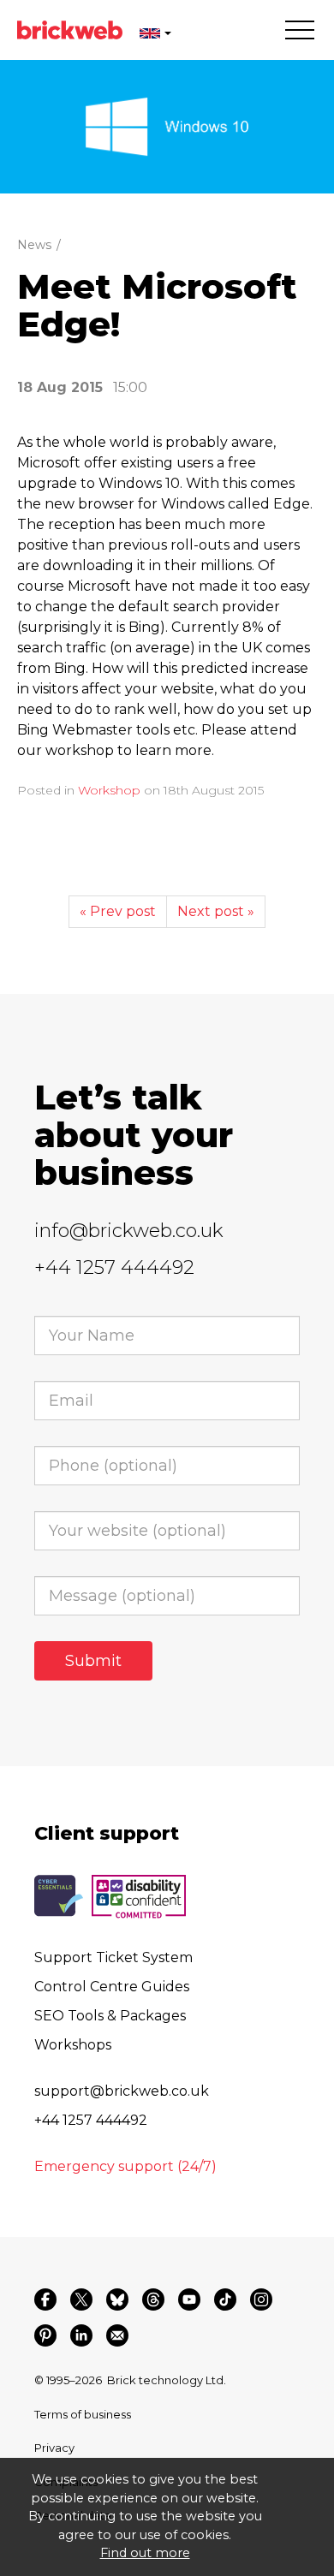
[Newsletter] (117, 2335)
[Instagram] (261, 2299)
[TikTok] (225, 2299)
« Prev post (118, 911)
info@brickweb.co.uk (129, 1231)
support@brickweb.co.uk (122, 2091)
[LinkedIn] (81, 2335)
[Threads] (153, 2299)
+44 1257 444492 (114, 1267)
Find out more (145, 2553)
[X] (81, 2299)
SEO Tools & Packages (110, 2016)
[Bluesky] (117, 2299)
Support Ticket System (113, 1957)
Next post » (216, 911)
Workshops (73, 2045)
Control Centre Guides (112, 1987)
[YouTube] (189, 2299)
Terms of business (83, 2414)
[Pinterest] (45, 2335)
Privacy (54, 2448)
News (34, 245)
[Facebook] (45, 2299)
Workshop (109, 790)
